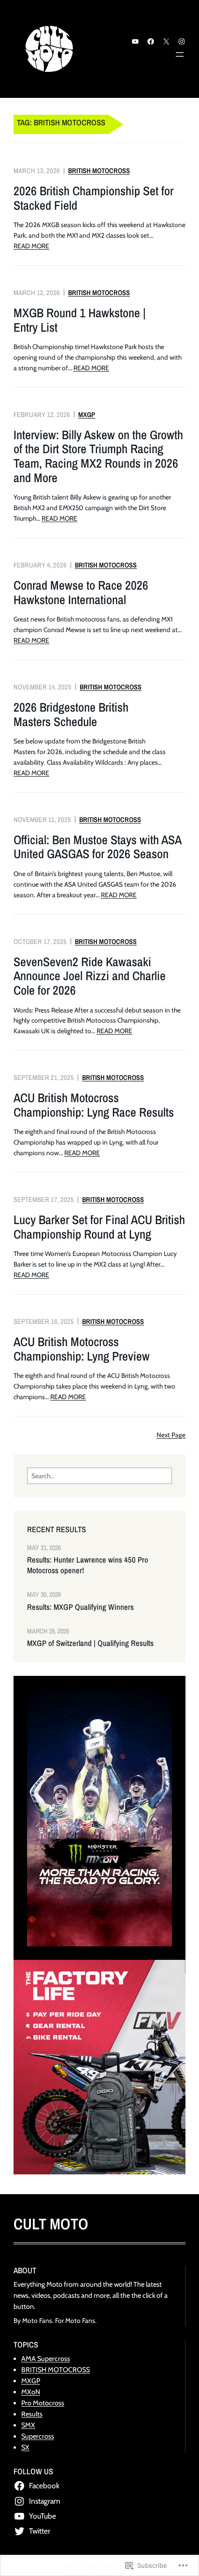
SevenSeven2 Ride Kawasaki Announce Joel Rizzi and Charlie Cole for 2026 (90, 976)
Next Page (171, 1435)
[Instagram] (182, 41)
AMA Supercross (46, 2359)
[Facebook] (151, 41)
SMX (28, 2425)
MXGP (87, 414)
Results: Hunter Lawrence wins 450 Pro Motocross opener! (88, 1565)
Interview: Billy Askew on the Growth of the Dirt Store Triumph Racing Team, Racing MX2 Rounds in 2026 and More (98, 456)
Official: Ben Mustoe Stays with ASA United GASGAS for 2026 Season (97, 847)
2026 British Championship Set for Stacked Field (93, 198)
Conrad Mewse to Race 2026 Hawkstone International (81, 592)
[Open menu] (180, 54)
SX (25, 2447)
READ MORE (31, 246)
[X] (166, 41)
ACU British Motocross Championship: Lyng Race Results (94, 1105)
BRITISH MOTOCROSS (99, 170)
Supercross (38, 2436)
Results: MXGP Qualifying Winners (80, 1607)
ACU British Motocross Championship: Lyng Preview (82, 1349)
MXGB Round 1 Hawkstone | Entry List (80, 320)
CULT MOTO (51, 2224)
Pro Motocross (43, 2403)
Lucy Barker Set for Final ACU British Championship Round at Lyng (99, 1227)
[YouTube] (135, 41)
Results (32, 2414)
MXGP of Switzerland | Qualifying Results (90, 1643)
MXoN (31, 2392)
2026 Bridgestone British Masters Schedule (71, 714)
